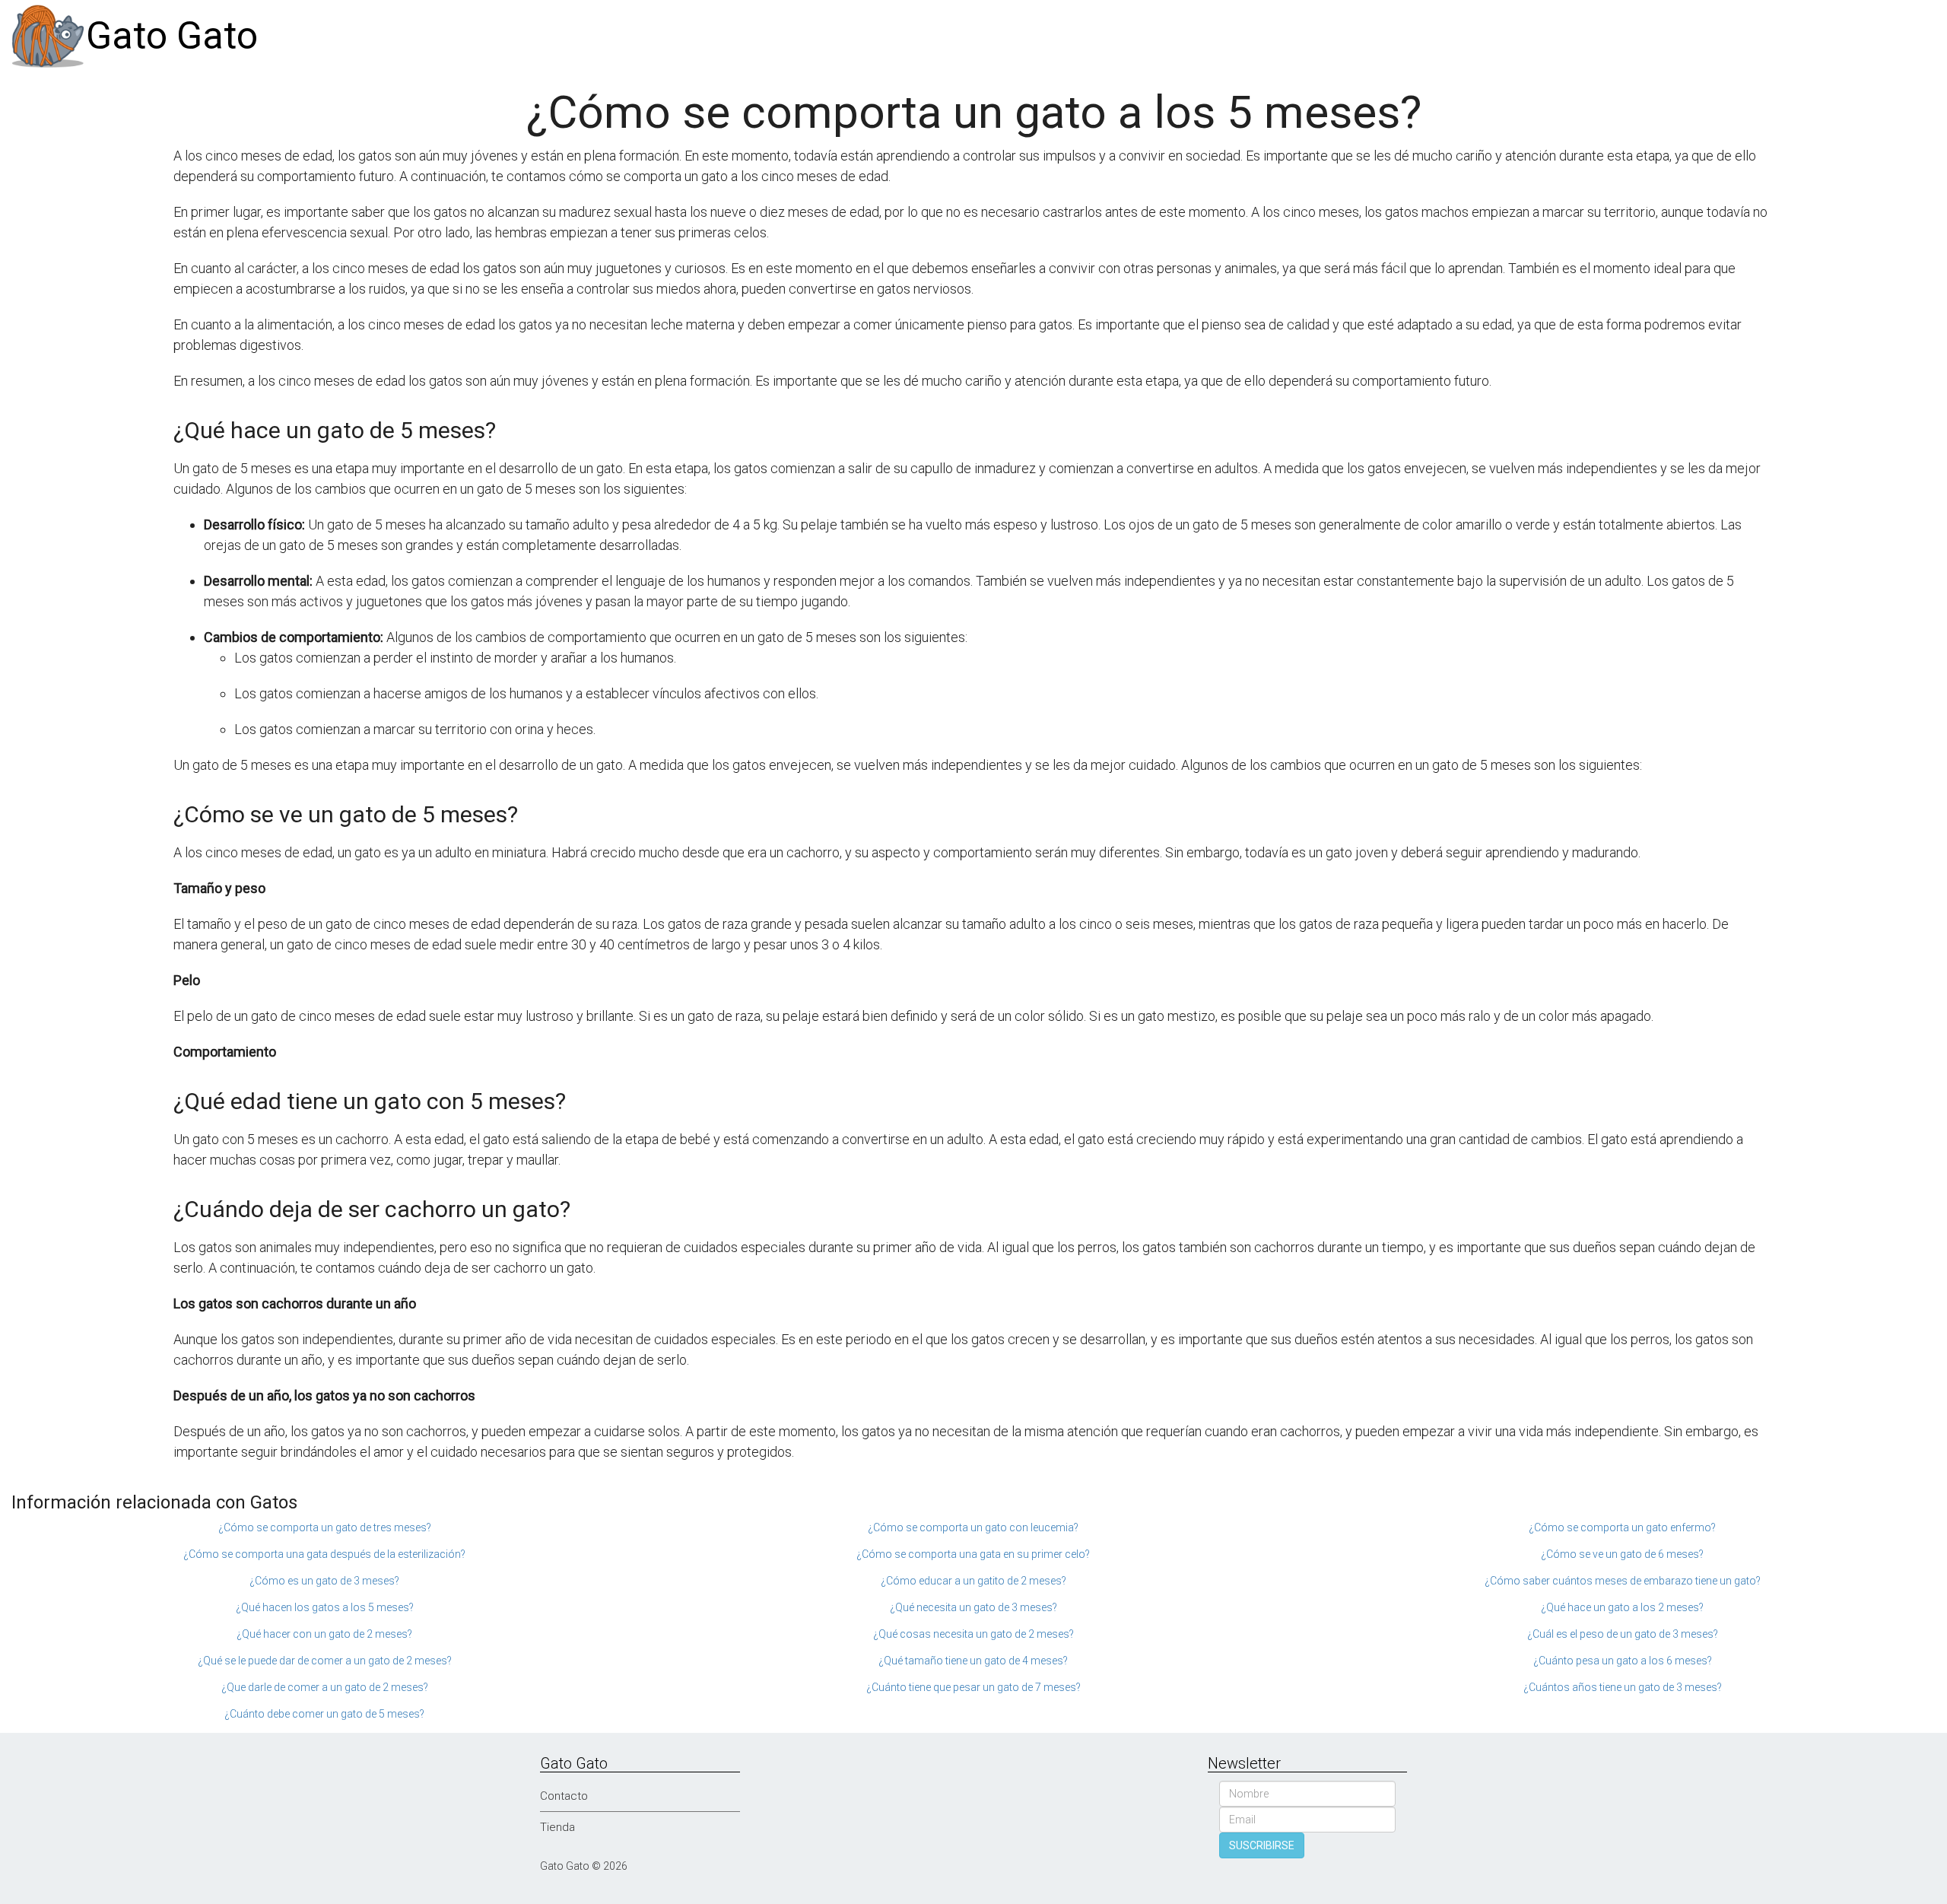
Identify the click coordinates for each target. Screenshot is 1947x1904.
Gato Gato (172, 36)
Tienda (557, 1827)
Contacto (564, 1796)
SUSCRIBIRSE (1262, 1845)
